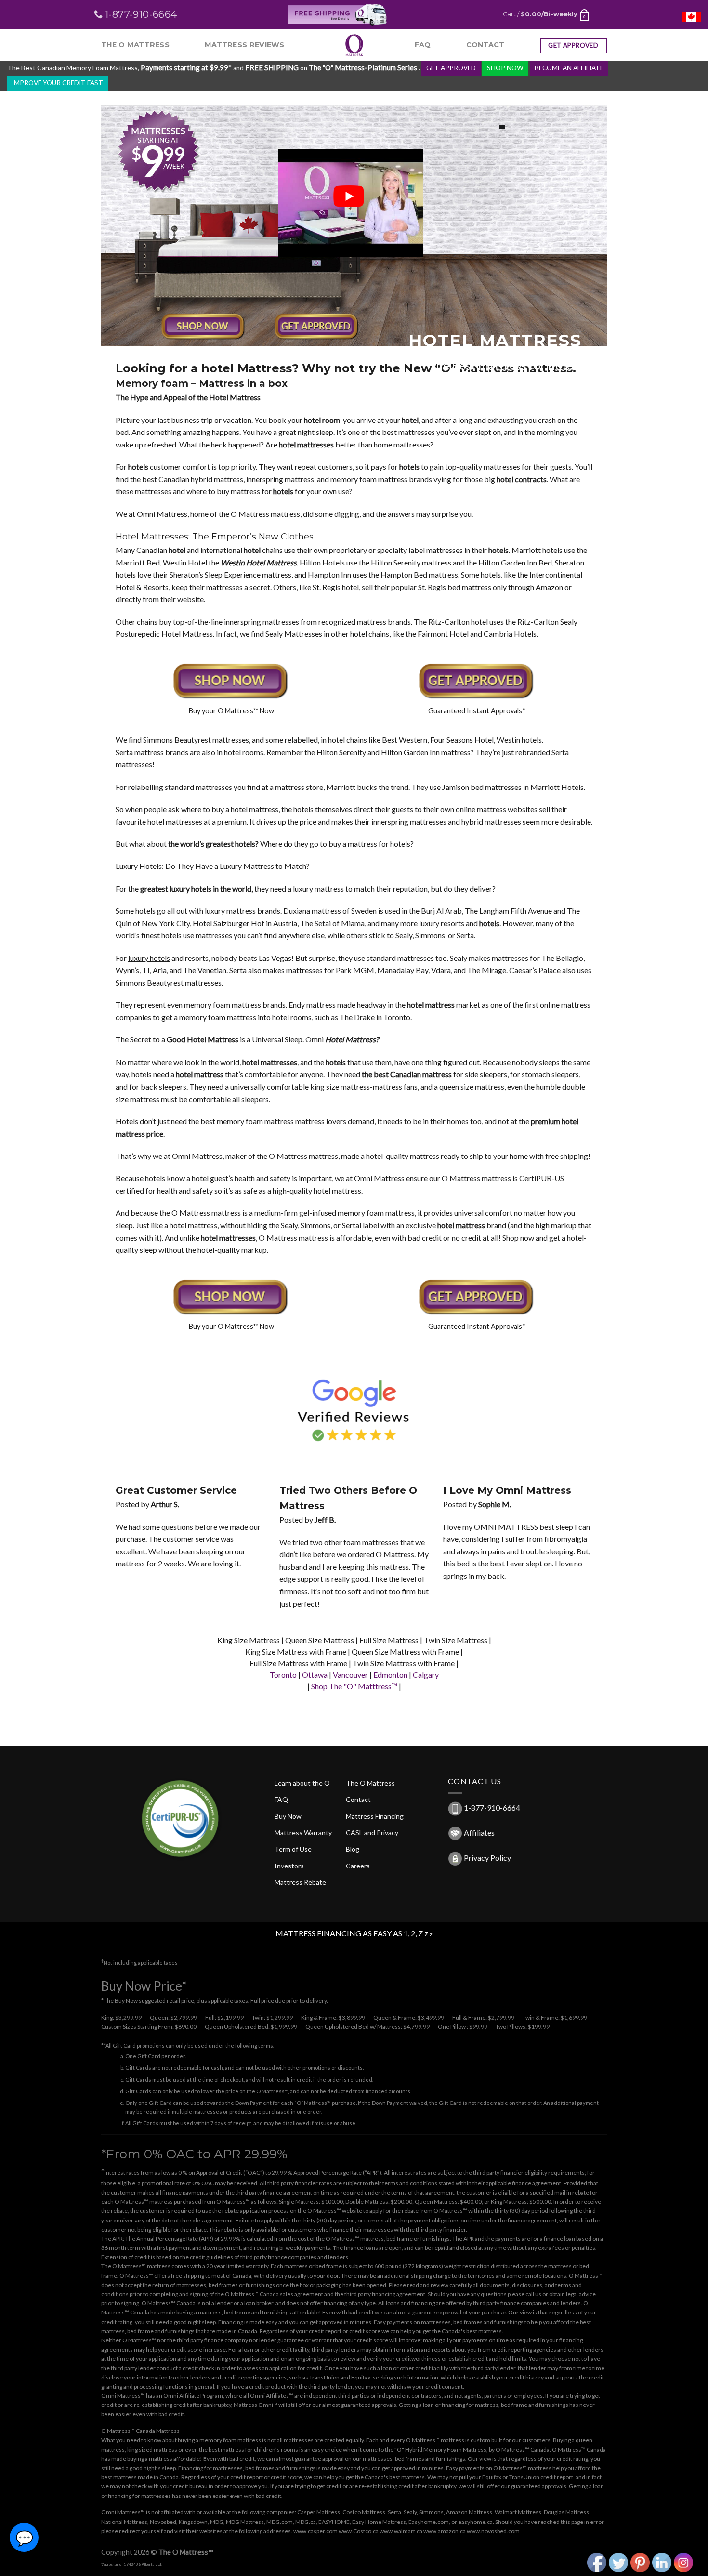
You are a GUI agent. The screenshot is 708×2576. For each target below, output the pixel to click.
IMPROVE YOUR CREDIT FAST (58, 83)
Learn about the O (302, 1783)
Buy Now (288, 1816)
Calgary (426, 1675)
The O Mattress (135, 45)
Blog (353, 1849)
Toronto (283, 1675)
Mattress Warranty (303, 1833)
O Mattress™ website (335, 2211)
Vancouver (350, 1675)
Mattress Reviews (245, 45)
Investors (289, 1866)
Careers (358, 1866)
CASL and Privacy (372, 1833)
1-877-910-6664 (492, 1807)
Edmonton (390, 1675)
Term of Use (293, 1849)
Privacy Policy (487, 1858)
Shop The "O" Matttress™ (354, 1686)
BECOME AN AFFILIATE (569, 68)
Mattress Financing (375, 1816)
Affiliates (479, 1833)
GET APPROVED (451, 68)
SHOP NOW (505, 68)
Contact (485, 45)
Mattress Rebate (300, 1882)
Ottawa (315, 1675)
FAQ (423, 45)
